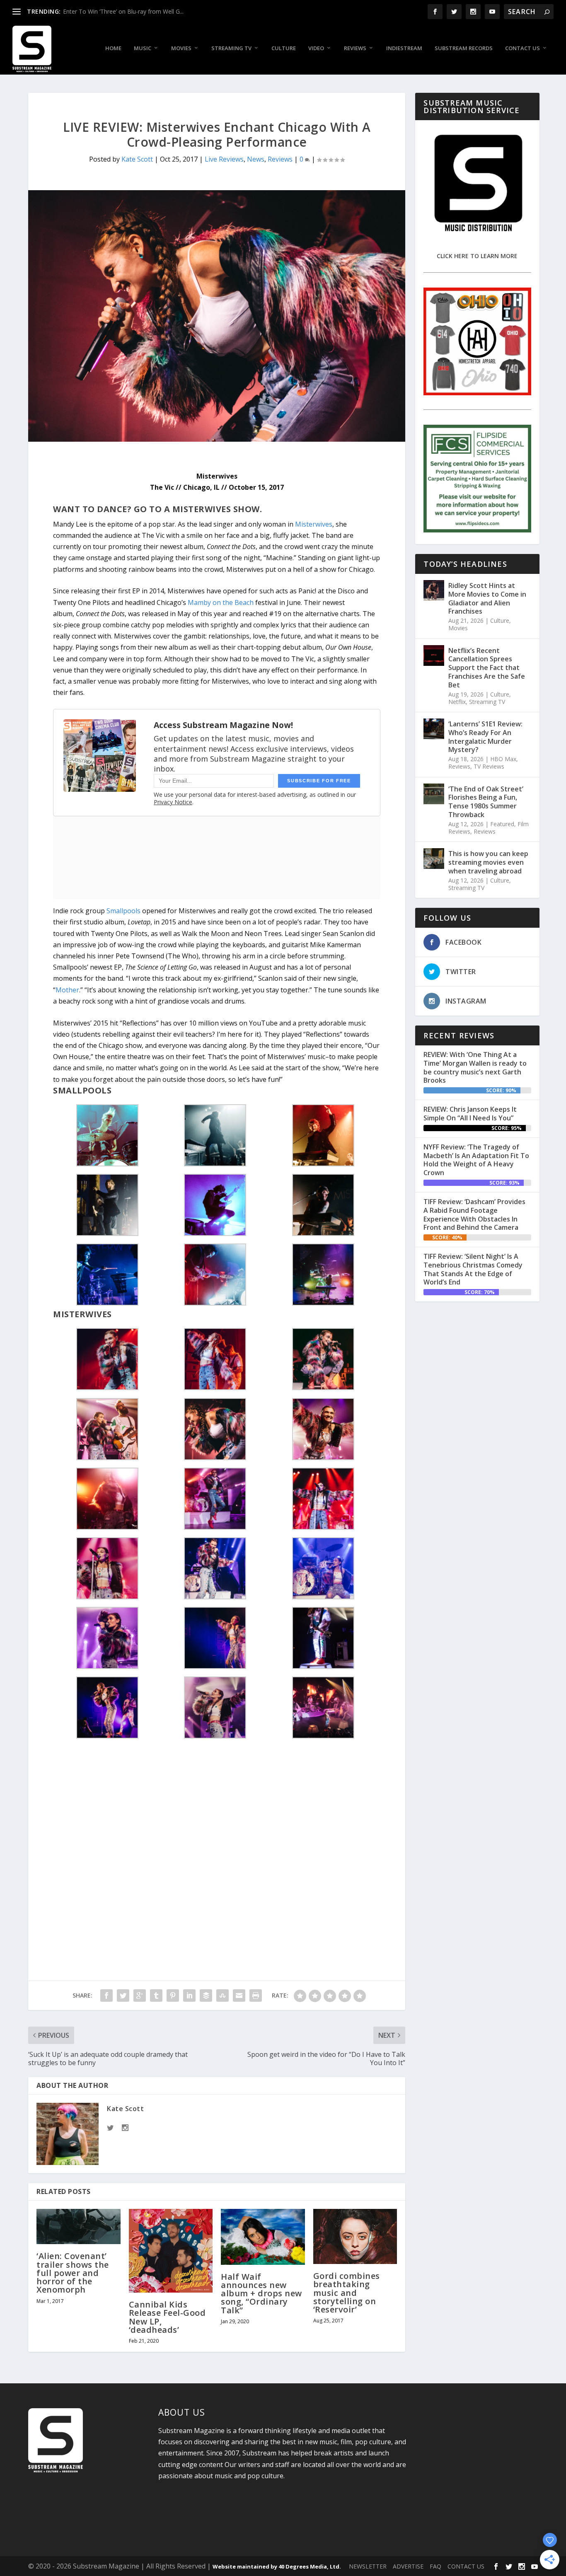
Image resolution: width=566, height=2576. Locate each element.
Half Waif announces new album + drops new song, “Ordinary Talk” (261, 2293)
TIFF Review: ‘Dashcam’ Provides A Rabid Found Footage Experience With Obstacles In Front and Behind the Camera (474, 1214)
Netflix (457, 702)
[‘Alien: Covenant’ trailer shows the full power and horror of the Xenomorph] (79, 2227)
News (256, 159)
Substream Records (464, 48)
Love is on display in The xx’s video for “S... (120, 11)
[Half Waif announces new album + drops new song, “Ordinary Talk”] (263, 2237)
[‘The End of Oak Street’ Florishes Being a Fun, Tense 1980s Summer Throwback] (434, 794)
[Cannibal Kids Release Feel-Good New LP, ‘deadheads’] (171, 2251)
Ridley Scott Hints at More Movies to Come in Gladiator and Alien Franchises (487, 598)
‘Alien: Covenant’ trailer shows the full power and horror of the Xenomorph (73, 2273)
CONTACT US (466, 2566)
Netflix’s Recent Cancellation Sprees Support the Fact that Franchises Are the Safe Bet (487, 668)
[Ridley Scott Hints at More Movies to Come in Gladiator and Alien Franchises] (434, 590)
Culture (284, 48)
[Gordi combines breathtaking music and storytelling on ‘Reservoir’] (355, 2237)
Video (316, 48)
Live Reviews (224, 159)
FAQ (435, 2566)
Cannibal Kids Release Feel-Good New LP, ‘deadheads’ (167, 2317)
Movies (181, 48)
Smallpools (123, 911)
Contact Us (522, 48)
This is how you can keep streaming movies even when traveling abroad (488, 862)
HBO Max (503, 759)
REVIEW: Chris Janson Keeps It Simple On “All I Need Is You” (470, 1114)
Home (113, 48)
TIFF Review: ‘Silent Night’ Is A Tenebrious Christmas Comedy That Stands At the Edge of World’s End (473, 1269)
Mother (67, 990)
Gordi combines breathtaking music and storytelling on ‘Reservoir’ (347, 2293)
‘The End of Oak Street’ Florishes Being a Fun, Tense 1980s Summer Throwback (486, 802)
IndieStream (404, 48)
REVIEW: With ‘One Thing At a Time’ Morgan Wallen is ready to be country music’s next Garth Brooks (475, 1067)
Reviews (355, 48)
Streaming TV (231, 48)
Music (143, 48)
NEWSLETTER (368, 2566)
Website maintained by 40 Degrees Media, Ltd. (277, 2566)
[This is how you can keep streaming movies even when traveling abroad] (434, 859)
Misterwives (314, 524)
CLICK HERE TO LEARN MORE (477, 256)
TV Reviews (489, 766)
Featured (502, 824)
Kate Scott (137, 159)
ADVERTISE (408, 2566)
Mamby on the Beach (221, 602)
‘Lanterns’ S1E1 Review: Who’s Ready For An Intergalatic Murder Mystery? (485, 737)
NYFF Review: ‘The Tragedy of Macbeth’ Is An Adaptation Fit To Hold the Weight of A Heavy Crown (476, 1160)
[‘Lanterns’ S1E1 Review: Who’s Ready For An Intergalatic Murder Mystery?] (434, 729)
